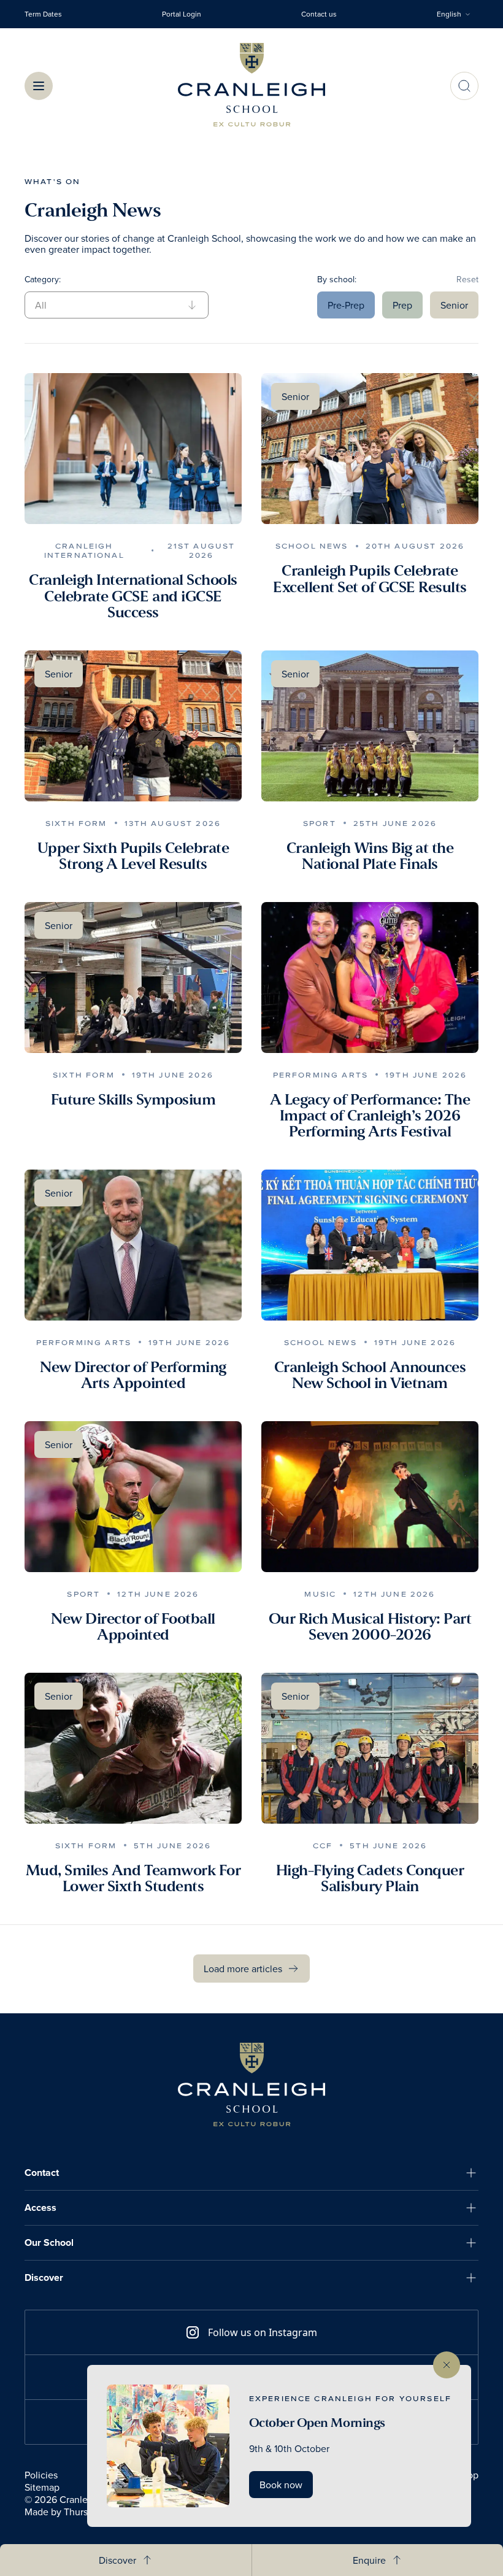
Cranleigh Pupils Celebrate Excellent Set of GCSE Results (370, 579)
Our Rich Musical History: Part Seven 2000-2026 (370, 1627)
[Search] (464, 86)
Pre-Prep (346, 305)
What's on (52, 181)
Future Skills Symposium (133, 1100)
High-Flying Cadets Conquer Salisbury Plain (370, 1879)
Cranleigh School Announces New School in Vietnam (370, 1375)
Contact (42, 2173)
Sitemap (42, 2487)
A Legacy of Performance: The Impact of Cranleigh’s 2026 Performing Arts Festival (370, 1116)
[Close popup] (447, 2365)
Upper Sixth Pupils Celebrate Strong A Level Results (133, 856)
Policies (41, 2475)
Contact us (319, 14)
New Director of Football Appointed (133, 1627)
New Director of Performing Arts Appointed (133, 1375)
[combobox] (458, 14)
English (449, 14)
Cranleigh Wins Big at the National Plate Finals (370, 856)
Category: (43, 279)
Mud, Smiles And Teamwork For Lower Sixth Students (133, 1879)
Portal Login (182, 14)
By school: (337, 279)
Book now (281, 2485)
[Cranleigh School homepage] (251, 2084)
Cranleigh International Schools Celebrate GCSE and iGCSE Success (133, 596)
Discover (44, 2277)
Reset (467, 279)
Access (40, 2208)
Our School (49, 2242)
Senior (454, 305)
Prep (402, 305)
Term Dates (43, 14)
